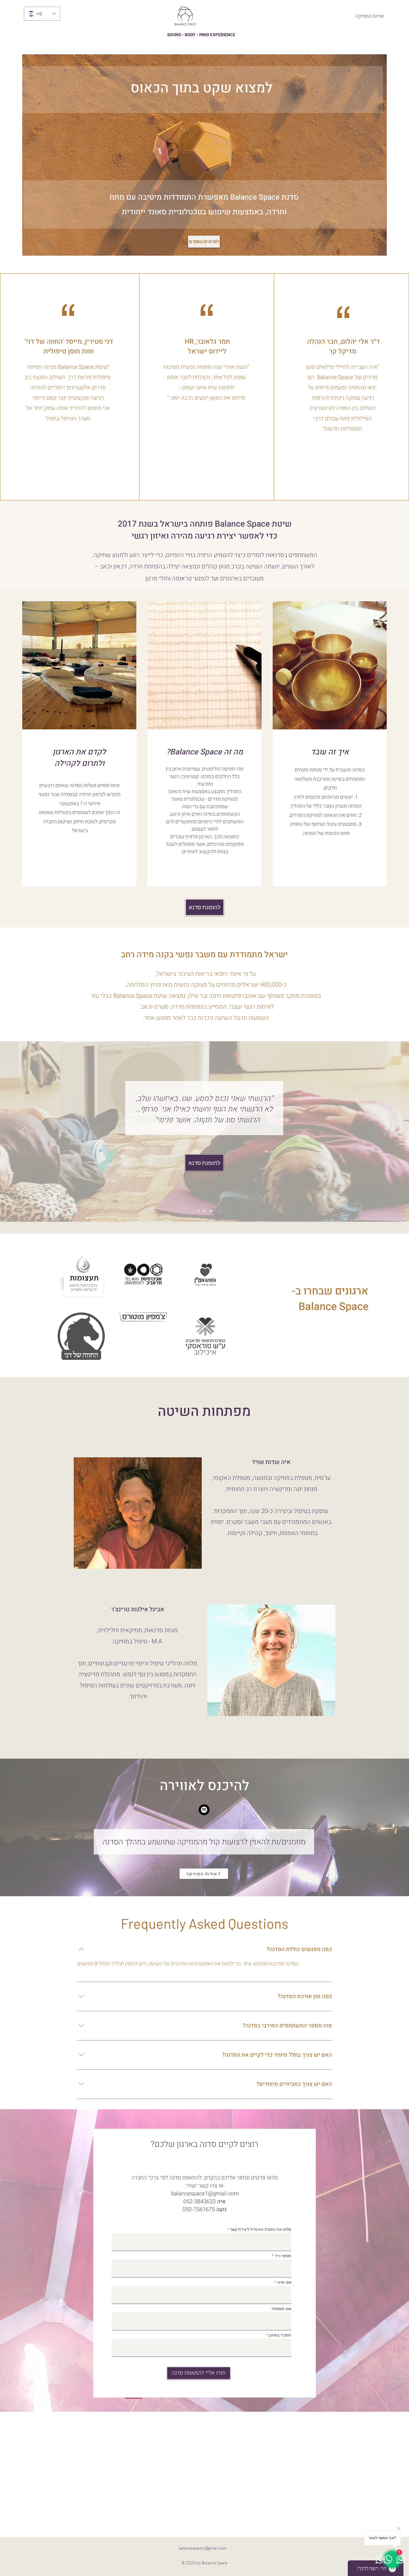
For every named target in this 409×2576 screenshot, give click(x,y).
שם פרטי (284, 2282)
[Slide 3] (211, 1211)
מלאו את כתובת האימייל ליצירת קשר (260, 2229)
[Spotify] (204, 1810)
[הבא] (386, 1131)
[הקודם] (23, 1131)
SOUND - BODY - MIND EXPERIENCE (201, 34)
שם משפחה (281, 2309)
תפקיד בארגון (280, 2335)
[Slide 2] (205, 1211)
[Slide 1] (198, 1211)
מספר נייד (283, 2256)
